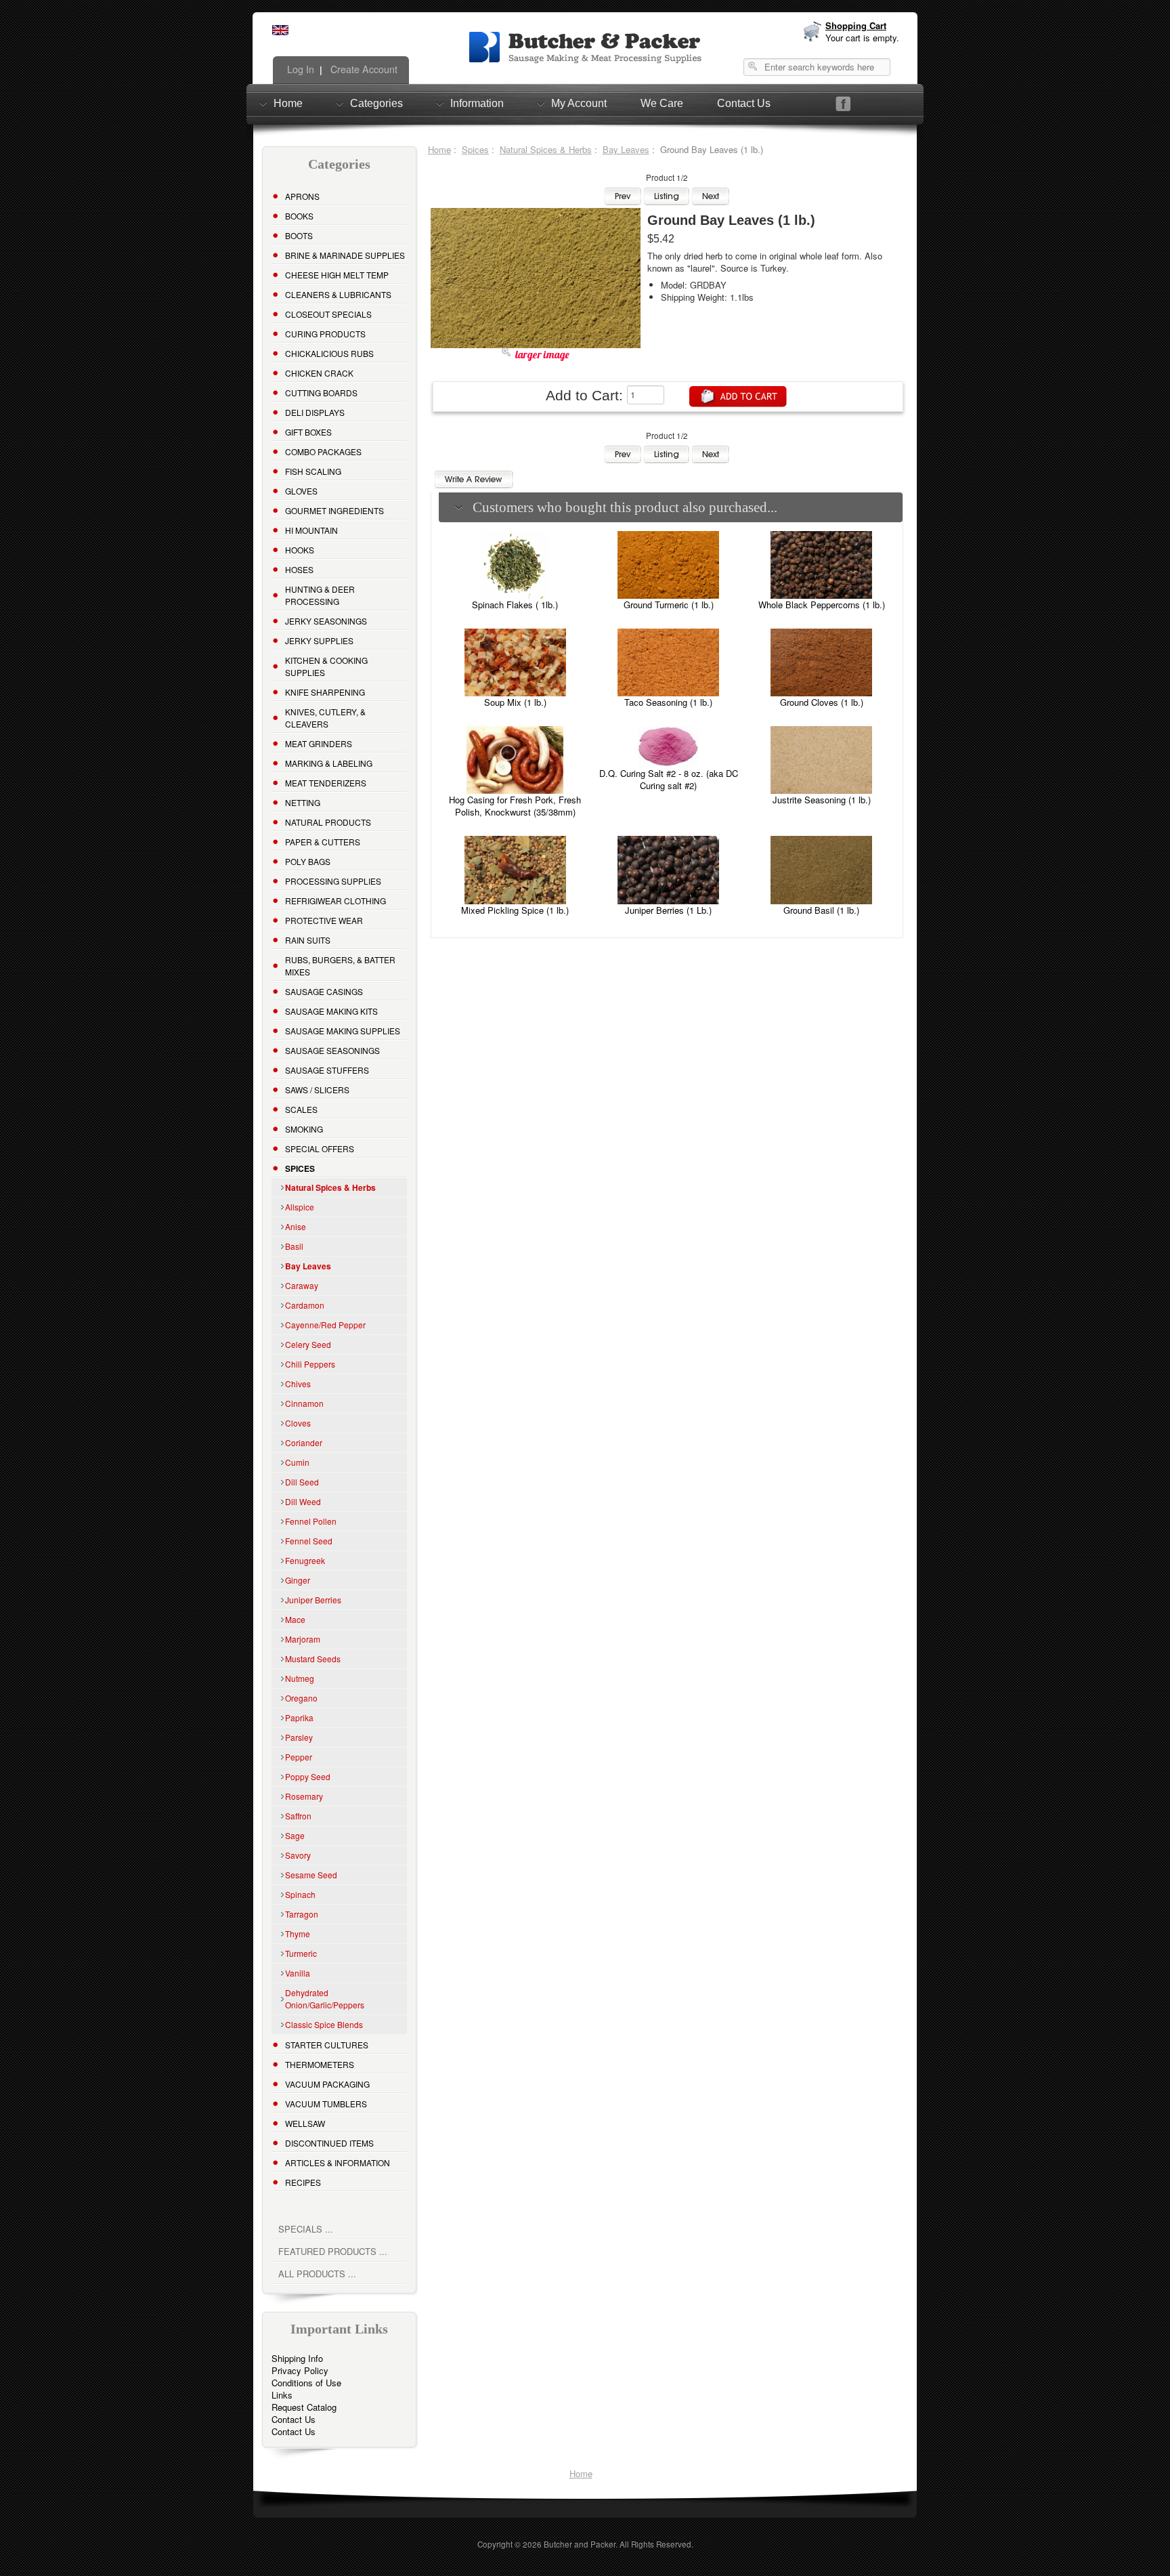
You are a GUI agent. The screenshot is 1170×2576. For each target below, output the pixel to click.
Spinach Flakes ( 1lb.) (515, 605)
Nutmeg (300, 1678)
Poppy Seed (308, 1776)
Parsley (299, 1737)
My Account (579, 103)
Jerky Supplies (319, 640)
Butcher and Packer (580, 2544)
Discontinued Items (329, 2143)
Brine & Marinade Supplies (345, 255)
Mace (295, 1619)
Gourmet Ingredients (334, 510)
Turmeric (301, 1953)
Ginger (298, 1580)
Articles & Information (338, 2162)
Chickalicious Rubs (329, 353)
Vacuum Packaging (327, 2084)
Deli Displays (315, 412)
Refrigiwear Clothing (335, 901)
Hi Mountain (311, 530)
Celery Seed (308, 1344)
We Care (662, 103)
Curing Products (325, 334)
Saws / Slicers (317, 1090)
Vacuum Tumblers (326, 2104)
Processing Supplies (333, 881)
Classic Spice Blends (324, 2024)
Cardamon (305, 1305)
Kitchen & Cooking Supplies (326, 666)
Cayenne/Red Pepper (325, 1325)
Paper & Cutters (323, 842)
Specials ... (306, 2229)
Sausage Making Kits (331, 1011)
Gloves (301, 491)
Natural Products (328, 822)
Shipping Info (297, 2358)
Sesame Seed (311, 1875)
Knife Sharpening (325, 692)
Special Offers (320, 1148)
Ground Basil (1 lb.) (821, 910)
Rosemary (304, 1796)
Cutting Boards (321, 393)
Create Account (363, 69)
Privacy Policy (300, 2370)
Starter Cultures (327, 2045)
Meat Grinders (319, 743)
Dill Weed (303, 1501)
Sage (295, 1835)
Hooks (300, 550)
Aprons (302, 196)
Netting (303, 802)
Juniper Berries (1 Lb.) (668, 910)
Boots (299, 235)
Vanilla (298, 1973)
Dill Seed (302, 1482)
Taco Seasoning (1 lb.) (668, 702)
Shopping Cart (856, 25)
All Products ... (317, 2274)
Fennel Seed (309, 1541)
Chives (298, 1384)
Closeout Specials (328, 314)
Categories (376, 103)
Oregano (301, 1698)
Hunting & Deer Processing (320, 595)
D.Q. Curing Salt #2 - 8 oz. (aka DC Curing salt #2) (669, 779)
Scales (301, 1109)
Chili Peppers (310, 1364)
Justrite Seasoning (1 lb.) (822, 800)
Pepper (299, 1757)
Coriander (304, 1442)
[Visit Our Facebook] (843, 104)
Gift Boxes (308, 432)
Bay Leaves (626, 149)
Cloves (298, 1423)
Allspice (300, 1207)
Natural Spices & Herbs (546, 149)
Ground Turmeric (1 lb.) (669, 605)
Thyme (298, 1934)
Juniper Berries (313, 1600)
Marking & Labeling (329, 763)
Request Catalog (304, 2407)
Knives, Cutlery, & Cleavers (325, 718)
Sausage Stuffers (327, 1070)
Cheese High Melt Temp (337, 275)
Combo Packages (323, 451)
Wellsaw (305, 2123)
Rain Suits (308, 940)
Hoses (299, 569)
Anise (296, 1226)
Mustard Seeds (313, 1659)
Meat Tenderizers (326, 783)
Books (299, 216)
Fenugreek (305, 1560)
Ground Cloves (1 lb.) (822, 702)
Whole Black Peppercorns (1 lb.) (822, 605)
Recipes (303, 2182)
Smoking (304, 1129)
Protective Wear (324, 920)
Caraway (302, 1285)
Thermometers (320, 2064)
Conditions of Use (306, 2383)
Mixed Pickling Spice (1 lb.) (515, 910)
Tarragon (302, 1914)
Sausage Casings (324, 991)
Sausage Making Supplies (343, 1031)
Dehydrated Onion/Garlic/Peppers (325, 1999)
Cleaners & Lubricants (338, 294)
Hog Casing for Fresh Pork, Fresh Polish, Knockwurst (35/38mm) (515, 806)
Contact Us (744, 103)
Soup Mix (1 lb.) (515, 702)
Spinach (300, 1894)
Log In (299, 69)
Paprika (299, 1717)
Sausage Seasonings (332, 1050)
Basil (294, 1246)
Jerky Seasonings (326, 621)
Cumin (297, 1462)
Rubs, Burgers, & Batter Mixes (340, 966)
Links (282, 2395)
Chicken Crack (319, 373)
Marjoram (303, 1639)
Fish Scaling (313, 471)
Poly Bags (308, 861)
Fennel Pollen (311, 1521)
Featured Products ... (333, 2251)
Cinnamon (304, 1403)
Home (288, 103)
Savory (298, 1855)
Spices (475, 149)
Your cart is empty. (862, 38)
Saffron (298, 1816)
